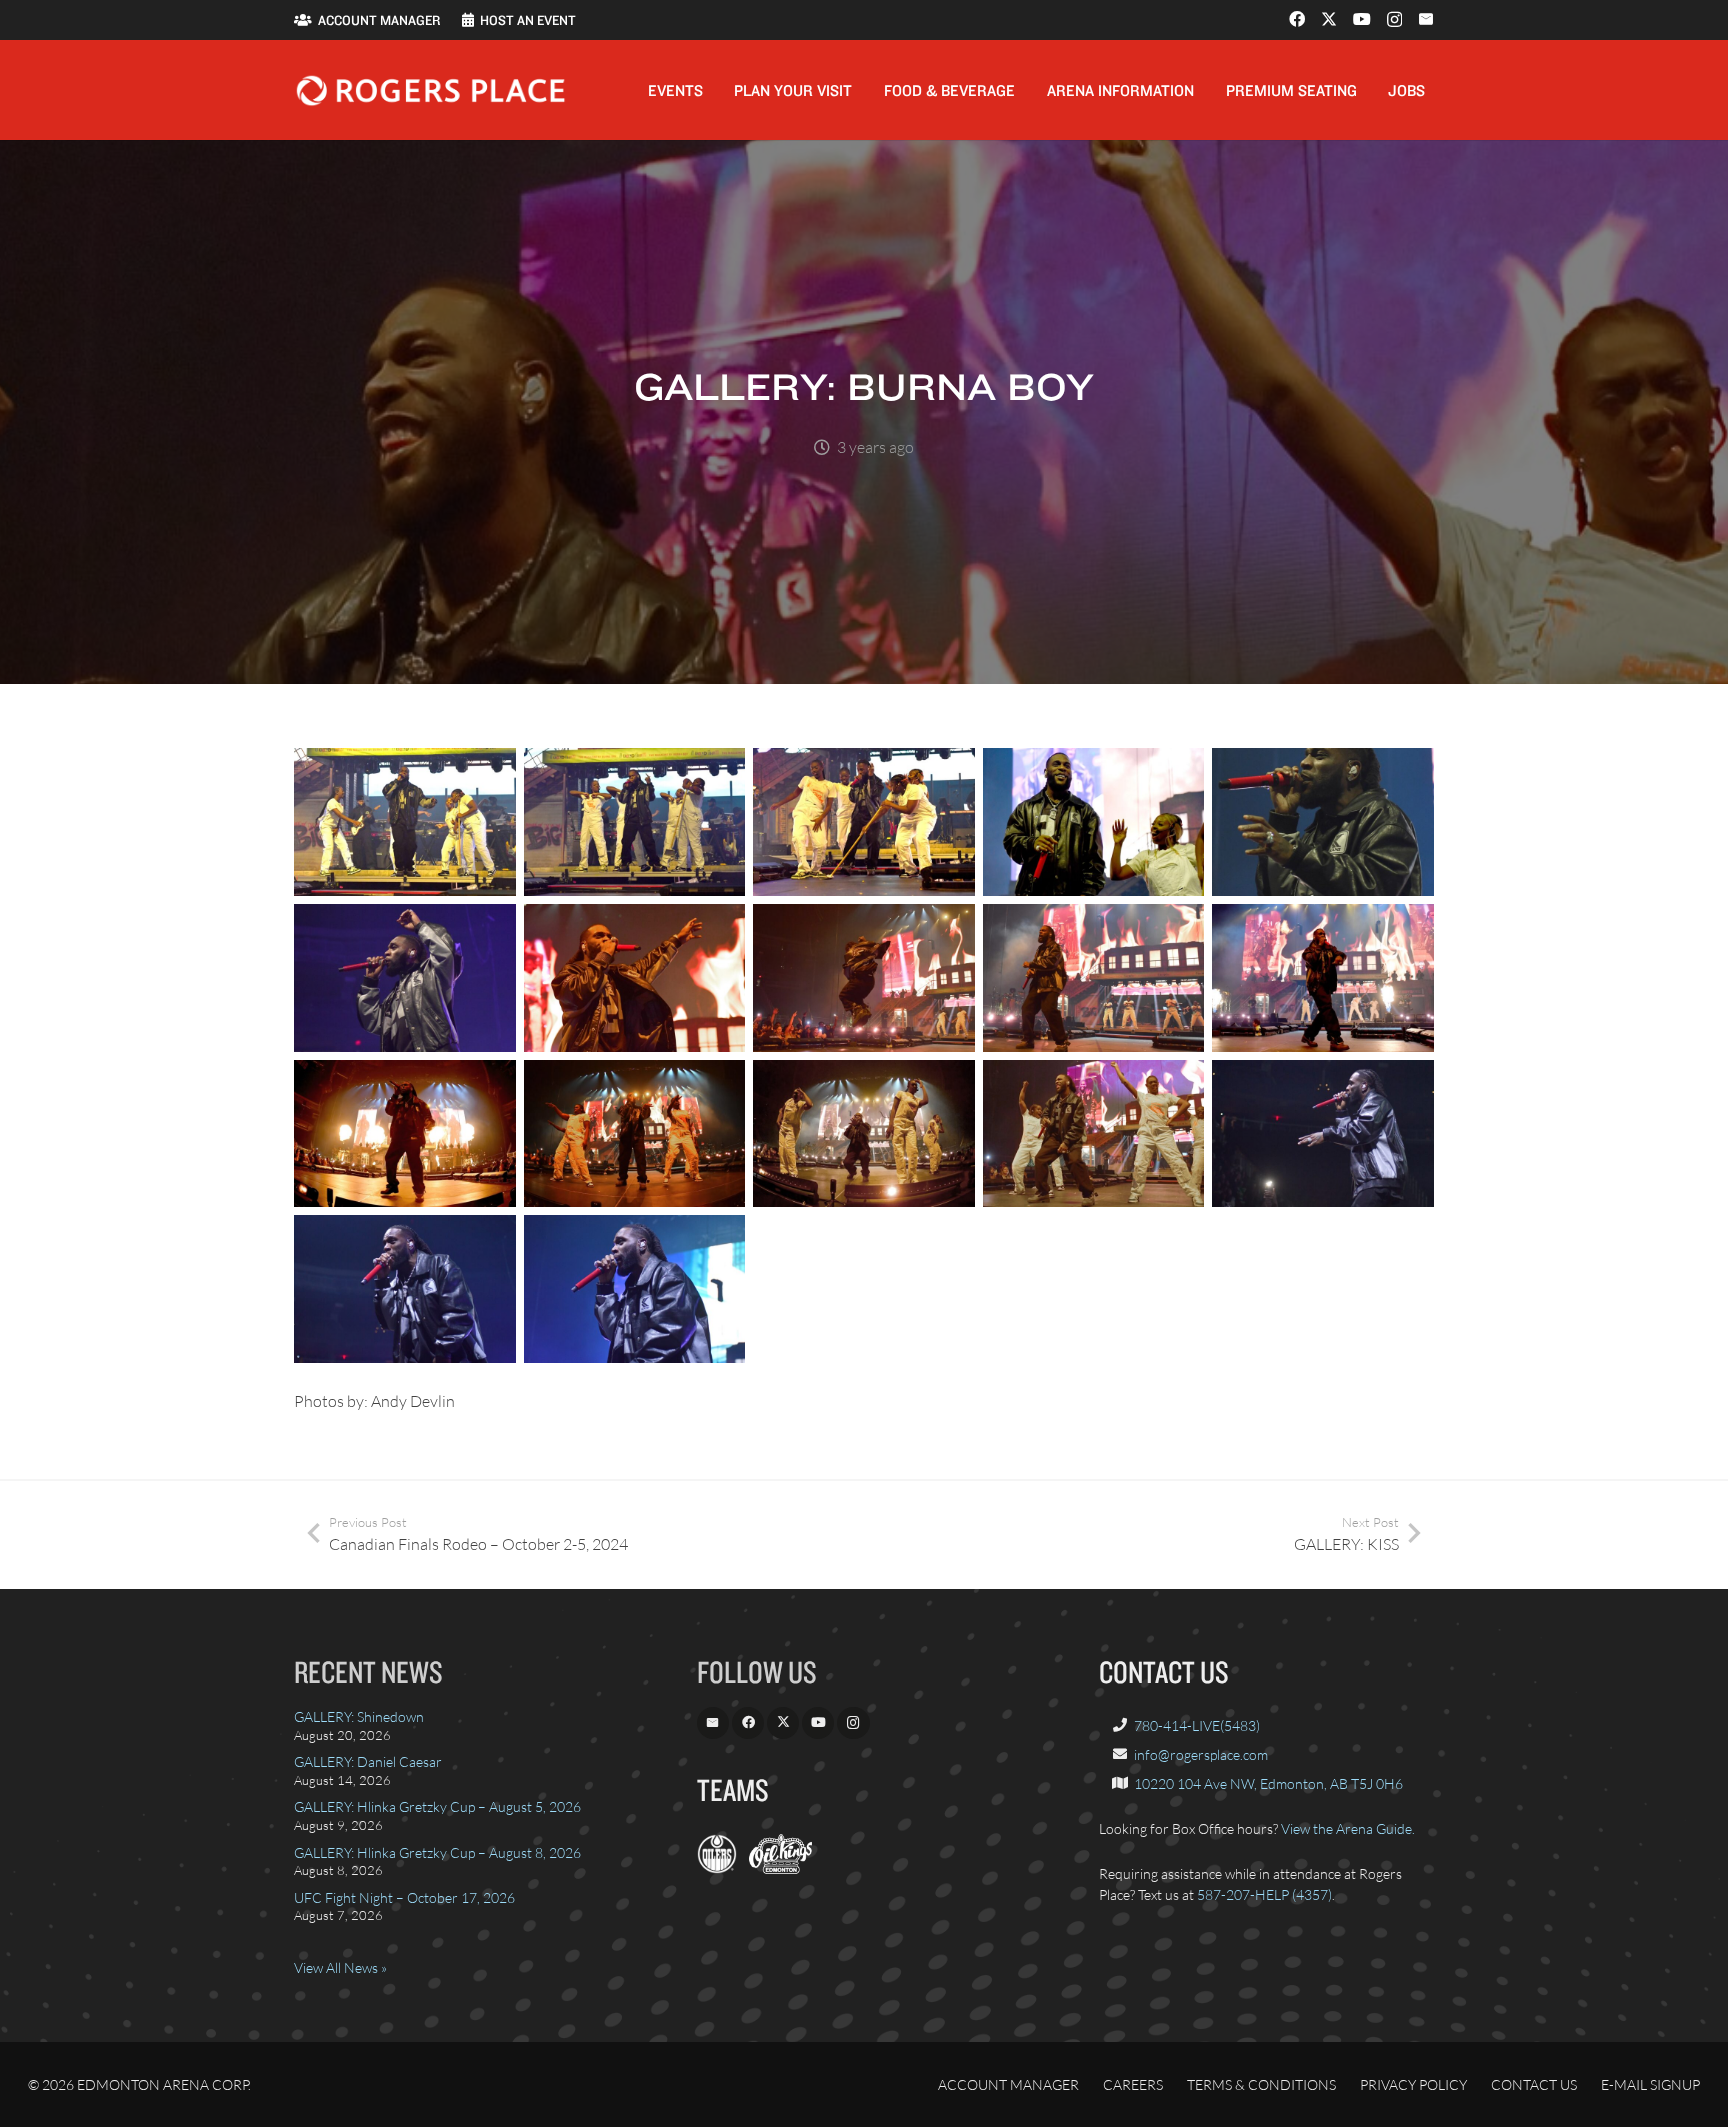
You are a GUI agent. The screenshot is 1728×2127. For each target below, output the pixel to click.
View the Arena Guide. (1348, 1828)
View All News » (340, 1967)
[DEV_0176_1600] (864, 1134)
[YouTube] (1362, 19)
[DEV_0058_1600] (1323, 822)
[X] (1329, 19)
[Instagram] (1394, 20)
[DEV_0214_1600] (1323, 1134)
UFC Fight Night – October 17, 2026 (404, 1897)
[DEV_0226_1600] (635, 1289)
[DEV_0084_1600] (864, 978)
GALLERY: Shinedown (359, 1716)
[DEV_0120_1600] (1323, 978)
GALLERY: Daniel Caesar (368, 1761)
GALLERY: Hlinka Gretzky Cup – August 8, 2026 (437, 1852)
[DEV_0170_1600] (635, 1134)
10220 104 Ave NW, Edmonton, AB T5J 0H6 (1268, 1783)
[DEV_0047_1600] (1094, 822)
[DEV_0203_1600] (1094, 1134)
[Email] (1426, 19)
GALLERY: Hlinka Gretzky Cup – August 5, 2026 (437, 1806)
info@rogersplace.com (1201, 1754)
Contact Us (1534, 2084)
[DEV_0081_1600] (635, 978)
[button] (717, 89)
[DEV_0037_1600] (635, 822)
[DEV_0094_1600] (1094, 978)
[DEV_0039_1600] (864, 822)
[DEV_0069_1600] (405, 978)
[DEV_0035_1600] (405, 822)
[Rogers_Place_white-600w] (430, 90)
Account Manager (1008, 2084)
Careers (1133, 2084)
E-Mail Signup (1650, 2084)
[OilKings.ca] (780, 1868)
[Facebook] (1297, 19)
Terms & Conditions (1261, 2084)
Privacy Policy (1413, 2084)
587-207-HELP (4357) (1264, 1894)
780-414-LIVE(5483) (1197, 1725)
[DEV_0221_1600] (405, 1289)
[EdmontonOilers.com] (717, 1868)
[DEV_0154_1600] (405, 1134)
